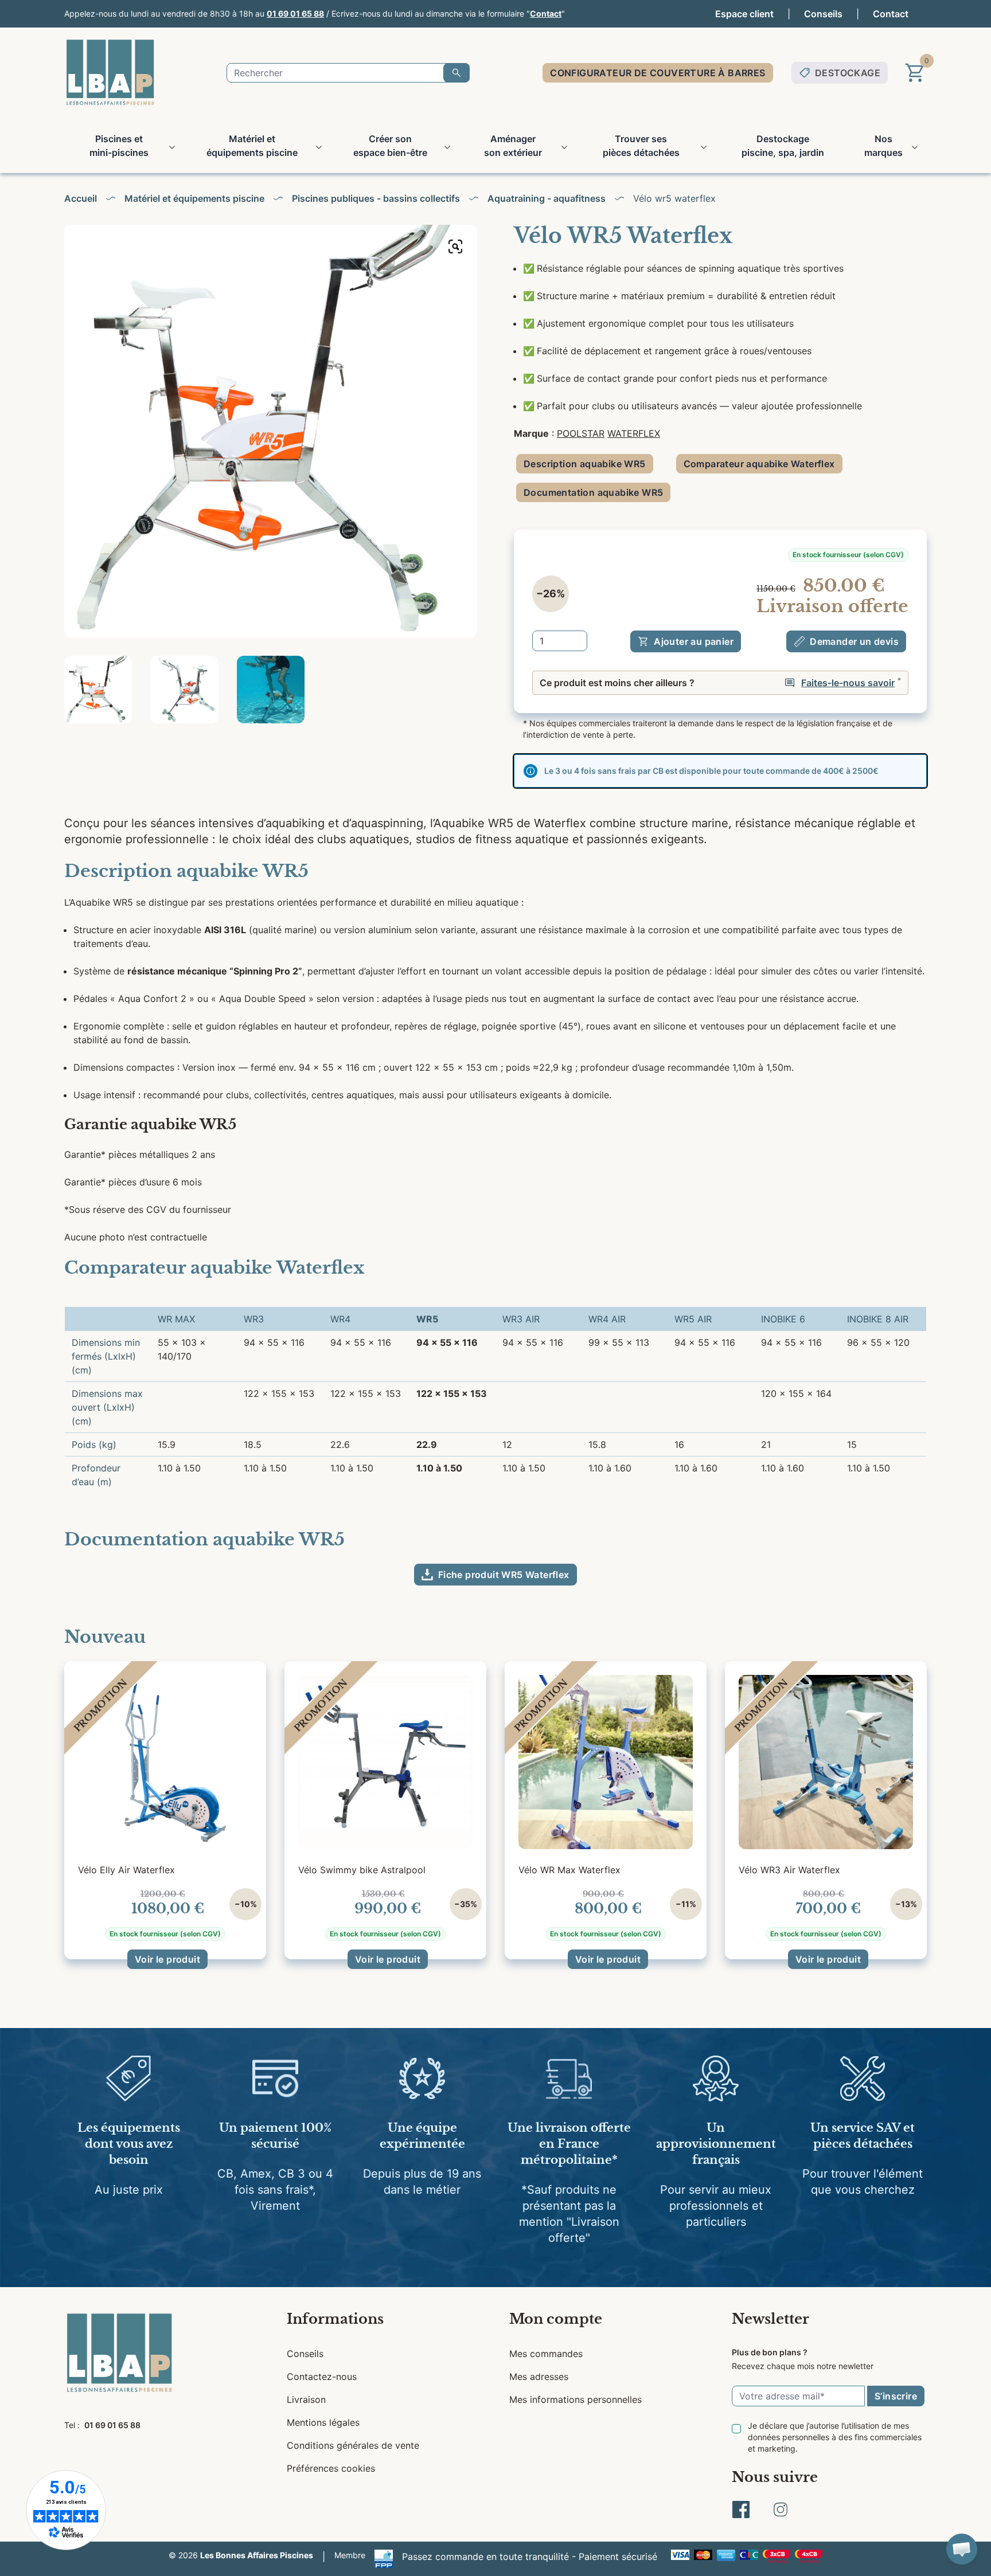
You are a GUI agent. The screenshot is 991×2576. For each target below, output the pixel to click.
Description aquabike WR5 (585, 464)
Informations (335, 2319)
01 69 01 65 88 (295, 13)
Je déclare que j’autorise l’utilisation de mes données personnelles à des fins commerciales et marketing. (835, 2437)
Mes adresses (539, 2377)
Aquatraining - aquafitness (547, 198)
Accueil (81, 198)
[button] (962, 2549)
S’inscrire (896, 2396)
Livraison (306, 2399)
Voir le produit (167, 1959)
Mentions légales (323, 2422)
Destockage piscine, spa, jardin (783, 146)
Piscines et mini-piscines (119, 146)
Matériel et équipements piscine (252, 146)
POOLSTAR (581, 433)
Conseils (823, 14)
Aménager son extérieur (513, 146)
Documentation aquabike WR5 (593, 492)
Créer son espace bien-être (390, 146)
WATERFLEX (634, 433)
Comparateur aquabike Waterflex (759, 464)
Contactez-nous (322, 2377)
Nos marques (883, 146)
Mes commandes (546, 2354)
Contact (546, 13)
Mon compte (556, 2319)
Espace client (744, 14)
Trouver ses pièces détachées (641, 146)
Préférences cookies (331, 2468)
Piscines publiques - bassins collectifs (376, 198)
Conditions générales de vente (353, 2445)
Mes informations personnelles (576, 2399)
